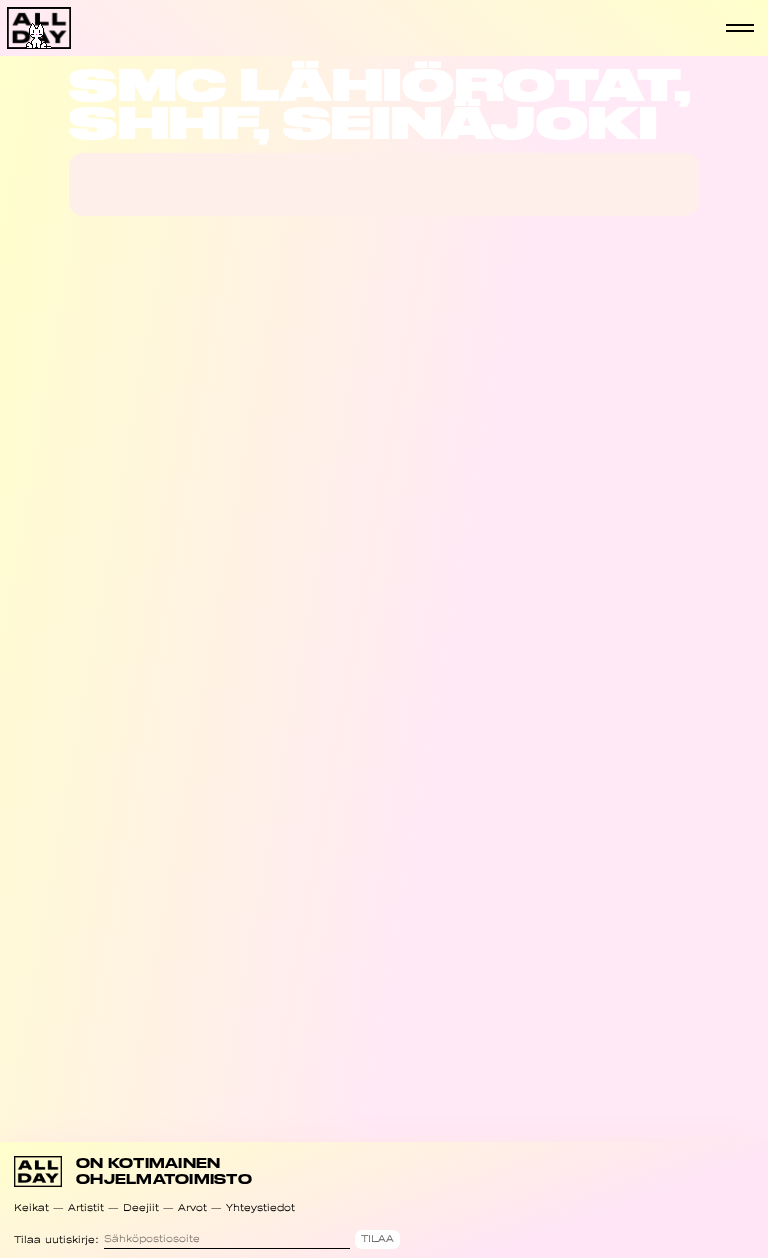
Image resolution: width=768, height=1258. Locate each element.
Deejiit (141, 1207)
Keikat (31, 1207)
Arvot (192, 1207)
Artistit (86, 1207)
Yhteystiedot (260, 1207)
